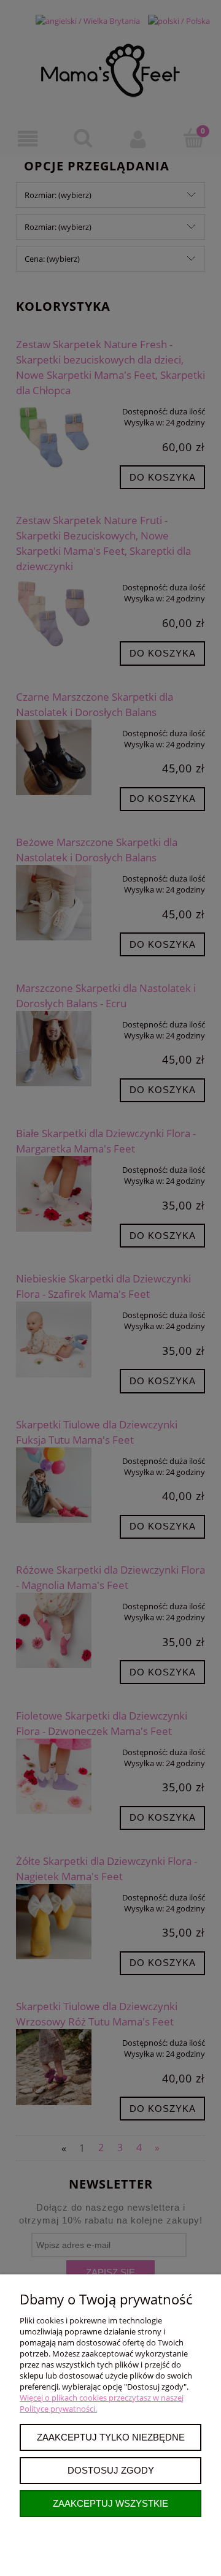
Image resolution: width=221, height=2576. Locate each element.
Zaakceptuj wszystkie (110, 2503)
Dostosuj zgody (111, 2470)
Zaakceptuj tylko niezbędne (111, 2437)
